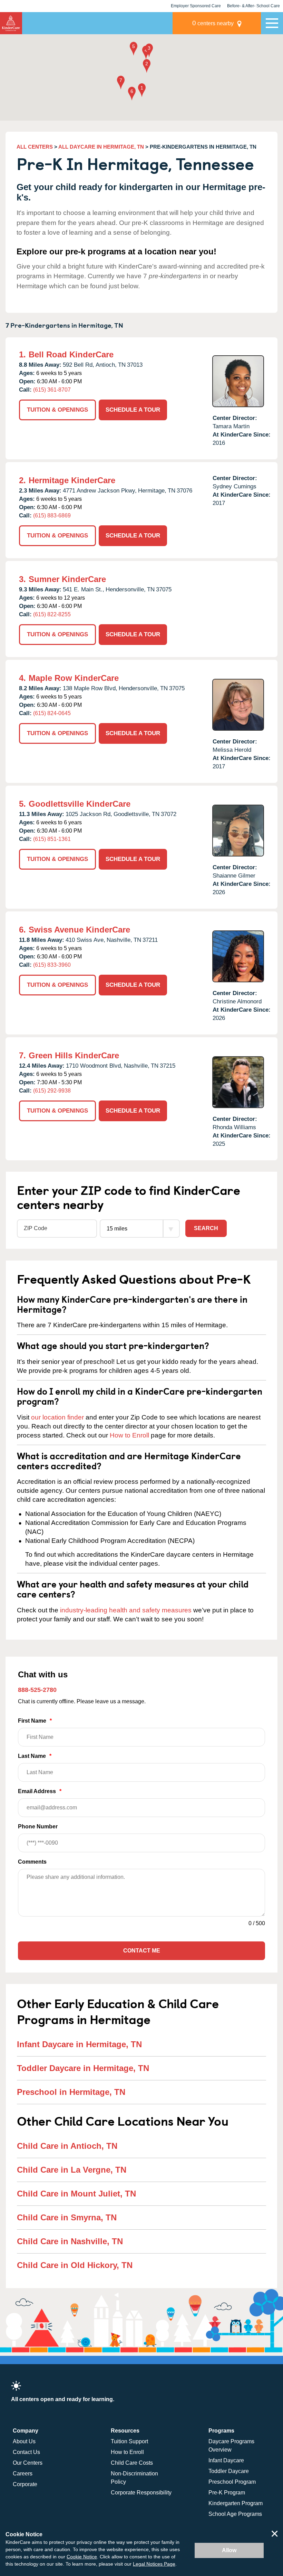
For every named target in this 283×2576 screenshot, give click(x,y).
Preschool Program (232, 2482)
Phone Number (38, 1826)
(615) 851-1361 (52, 839)
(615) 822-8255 (52, 614)
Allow (229, 2550)
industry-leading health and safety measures (126, 1610)
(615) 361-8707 (52, 390)
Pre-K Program (227, 2493)
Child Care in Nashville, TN (70, 2241)
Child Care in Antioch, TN (67, 2146)
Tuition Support (129, 2441)
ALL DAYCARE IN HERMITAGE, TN (101, 147)
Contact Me (142, 1951)
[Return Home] (11, 23)
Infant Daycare (226, 2460)
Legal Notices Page (154, 2564)
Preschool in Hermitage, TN (71, 2092)
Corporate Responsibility (141, 2493)
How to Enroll (129, 1435)
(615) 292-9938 (52, 1091)
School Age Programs (235, 2514)
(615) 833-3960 (52, 965)
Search (206, 1228)
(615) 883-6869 (52, 516)
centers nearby (213, 23)
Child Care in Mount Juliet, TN (76, 2194)
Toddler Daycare (229, 2471)
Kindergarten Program (236, 2503)
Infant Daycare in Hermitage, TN (79, 2044)
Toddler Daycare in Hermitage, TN (83, 2068)
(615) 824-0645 (52, 713)
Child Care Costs (132, 2463)
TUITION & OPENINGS (57, 410)
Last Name (35, 1756)
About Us (24, 2441)
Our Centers (28, 2463)
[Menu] (272, 23)
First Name (35, 1721)
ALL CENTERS (35, 147)
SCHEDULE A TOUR (133, 410)
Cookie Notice (82, 2557)
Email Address (40, 1791)
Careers (23, 2474)
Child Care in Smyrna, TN (67, 2217)
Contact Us (26, 2452)
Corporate (25, 2484)
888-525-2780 (37, 1690)
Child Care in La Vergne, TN (72, 2170)
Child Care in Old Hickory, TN (75, 2265)
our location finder (57, 1417)
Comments (32, 1862)
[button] (142, 91)
